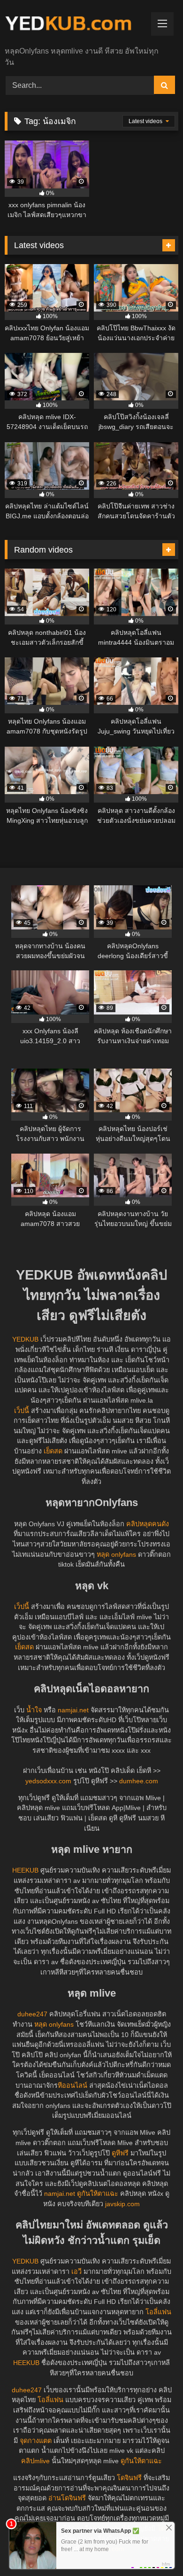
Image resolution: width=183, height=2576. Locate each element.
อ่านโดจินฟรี (67, 2498)
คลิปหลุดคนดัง (148, 1524)
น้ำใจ (34, 1710)
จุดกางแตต (36, 2441)
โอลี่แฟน (158, 2312)
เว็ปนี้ (22, 1411)
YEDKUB (25, 1339)
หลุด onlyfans (116, 1554)
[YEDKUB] (75, 24)
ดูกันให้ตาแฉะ (98, 2194)
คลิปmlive (35, 2461)
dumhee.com (139, 1781)
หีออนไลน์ (72, 2085)
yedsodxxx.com (48, 1781)
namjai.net (73, 1710)
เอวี (76, 2272)
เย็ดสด (53, 1451)
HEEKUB (25, 1870)
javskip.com (122, 2204)
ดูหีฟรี (120, 2153)
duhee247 (32, 2014)
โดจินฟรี (129, 2478)
